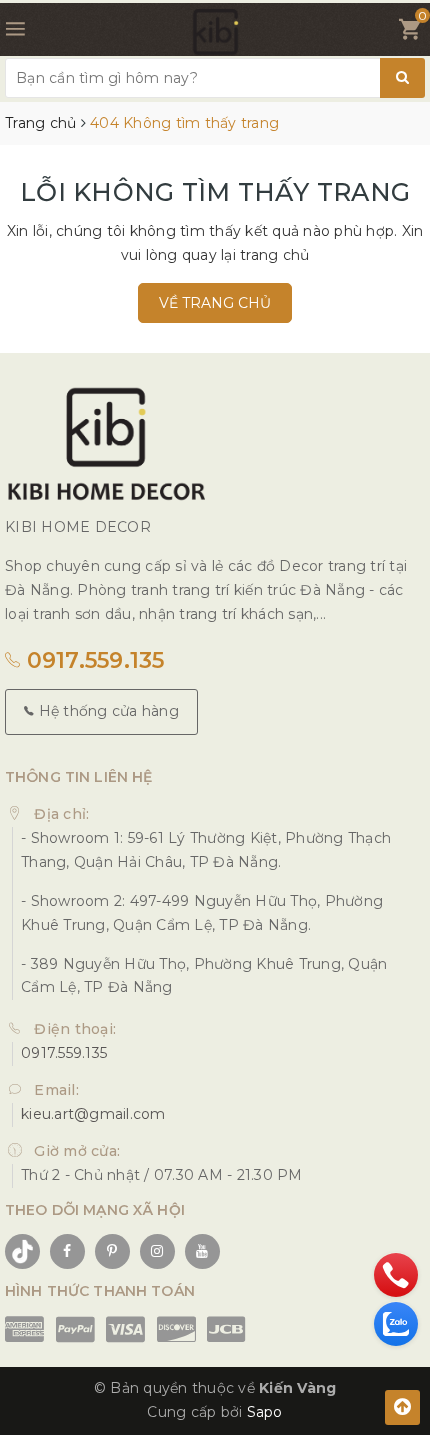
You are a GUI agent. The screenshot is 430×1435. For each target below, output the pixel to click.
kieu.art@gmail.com (93, 1114)
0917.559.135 (92, 660)
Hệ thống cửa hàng (106, 711)
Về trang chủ (215, 303)
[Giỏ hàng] (409, 34)
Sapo (265, 1412)
